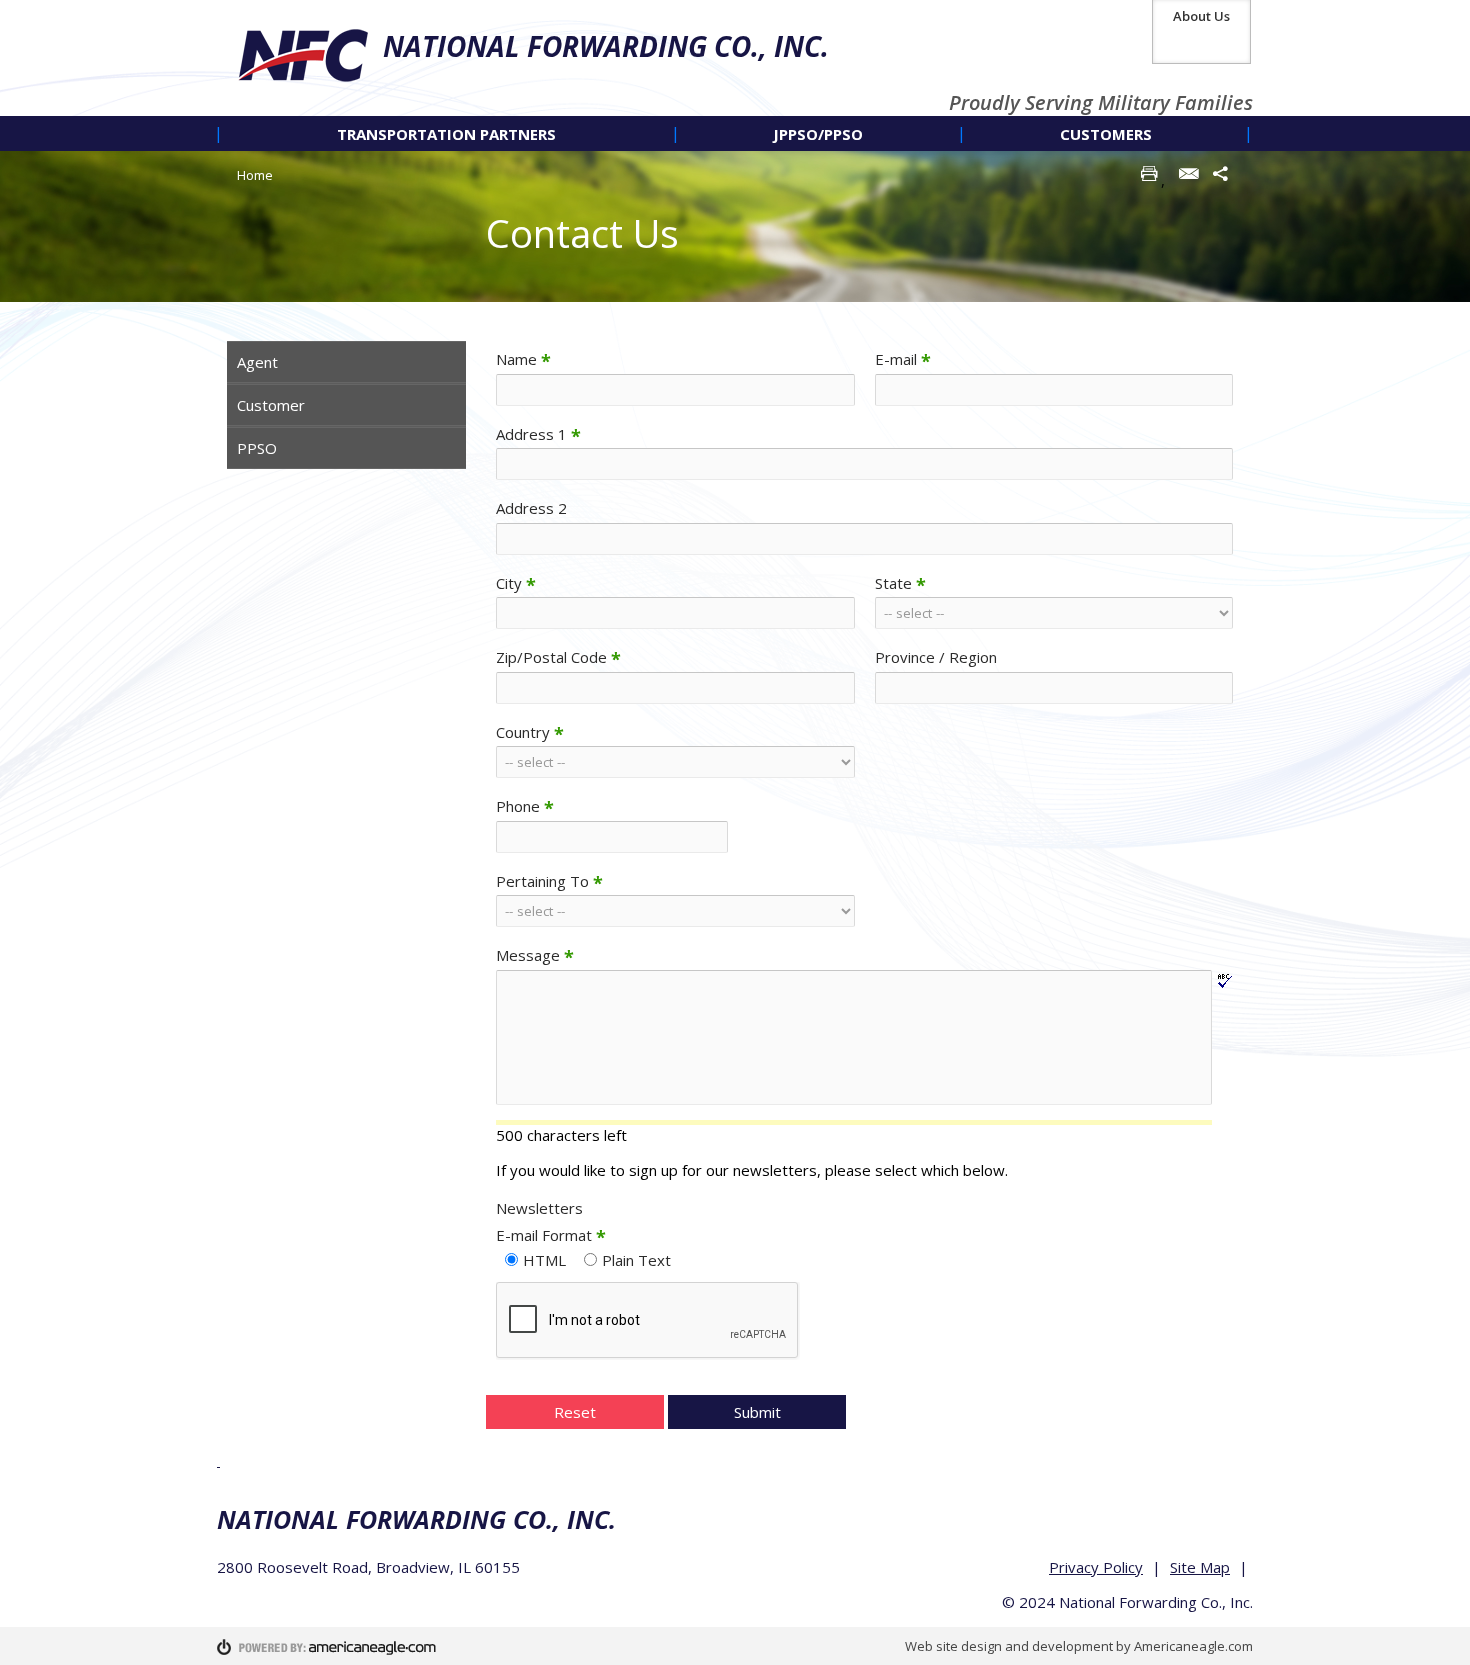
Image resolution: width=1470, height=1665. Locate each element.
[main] (864, 897)
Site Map (1200, 1567)
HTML (544, 1260)
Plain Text (636, 1260)
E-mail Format (551, 1235)
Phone (525, 806)
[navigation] (735, 133)
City (516, 583)
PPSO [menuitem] (257, 448)
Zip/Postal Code (558, 657)
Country (530, 732)
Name (523, 359)
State (900, 583)
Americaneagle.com (1193, 1646)
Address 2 (531, 508)
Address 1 (538, 434)
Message (535, 955)
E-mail (903, 359)
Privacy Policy (1096, 1567)
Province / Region (936, 657)
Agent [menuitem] (257, 362)
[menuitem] (446, 133)
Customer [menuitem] (271, 405)
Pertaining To (549, 881)
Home (255, 175)
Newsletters (539, 1208)
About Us (1201, 16)
